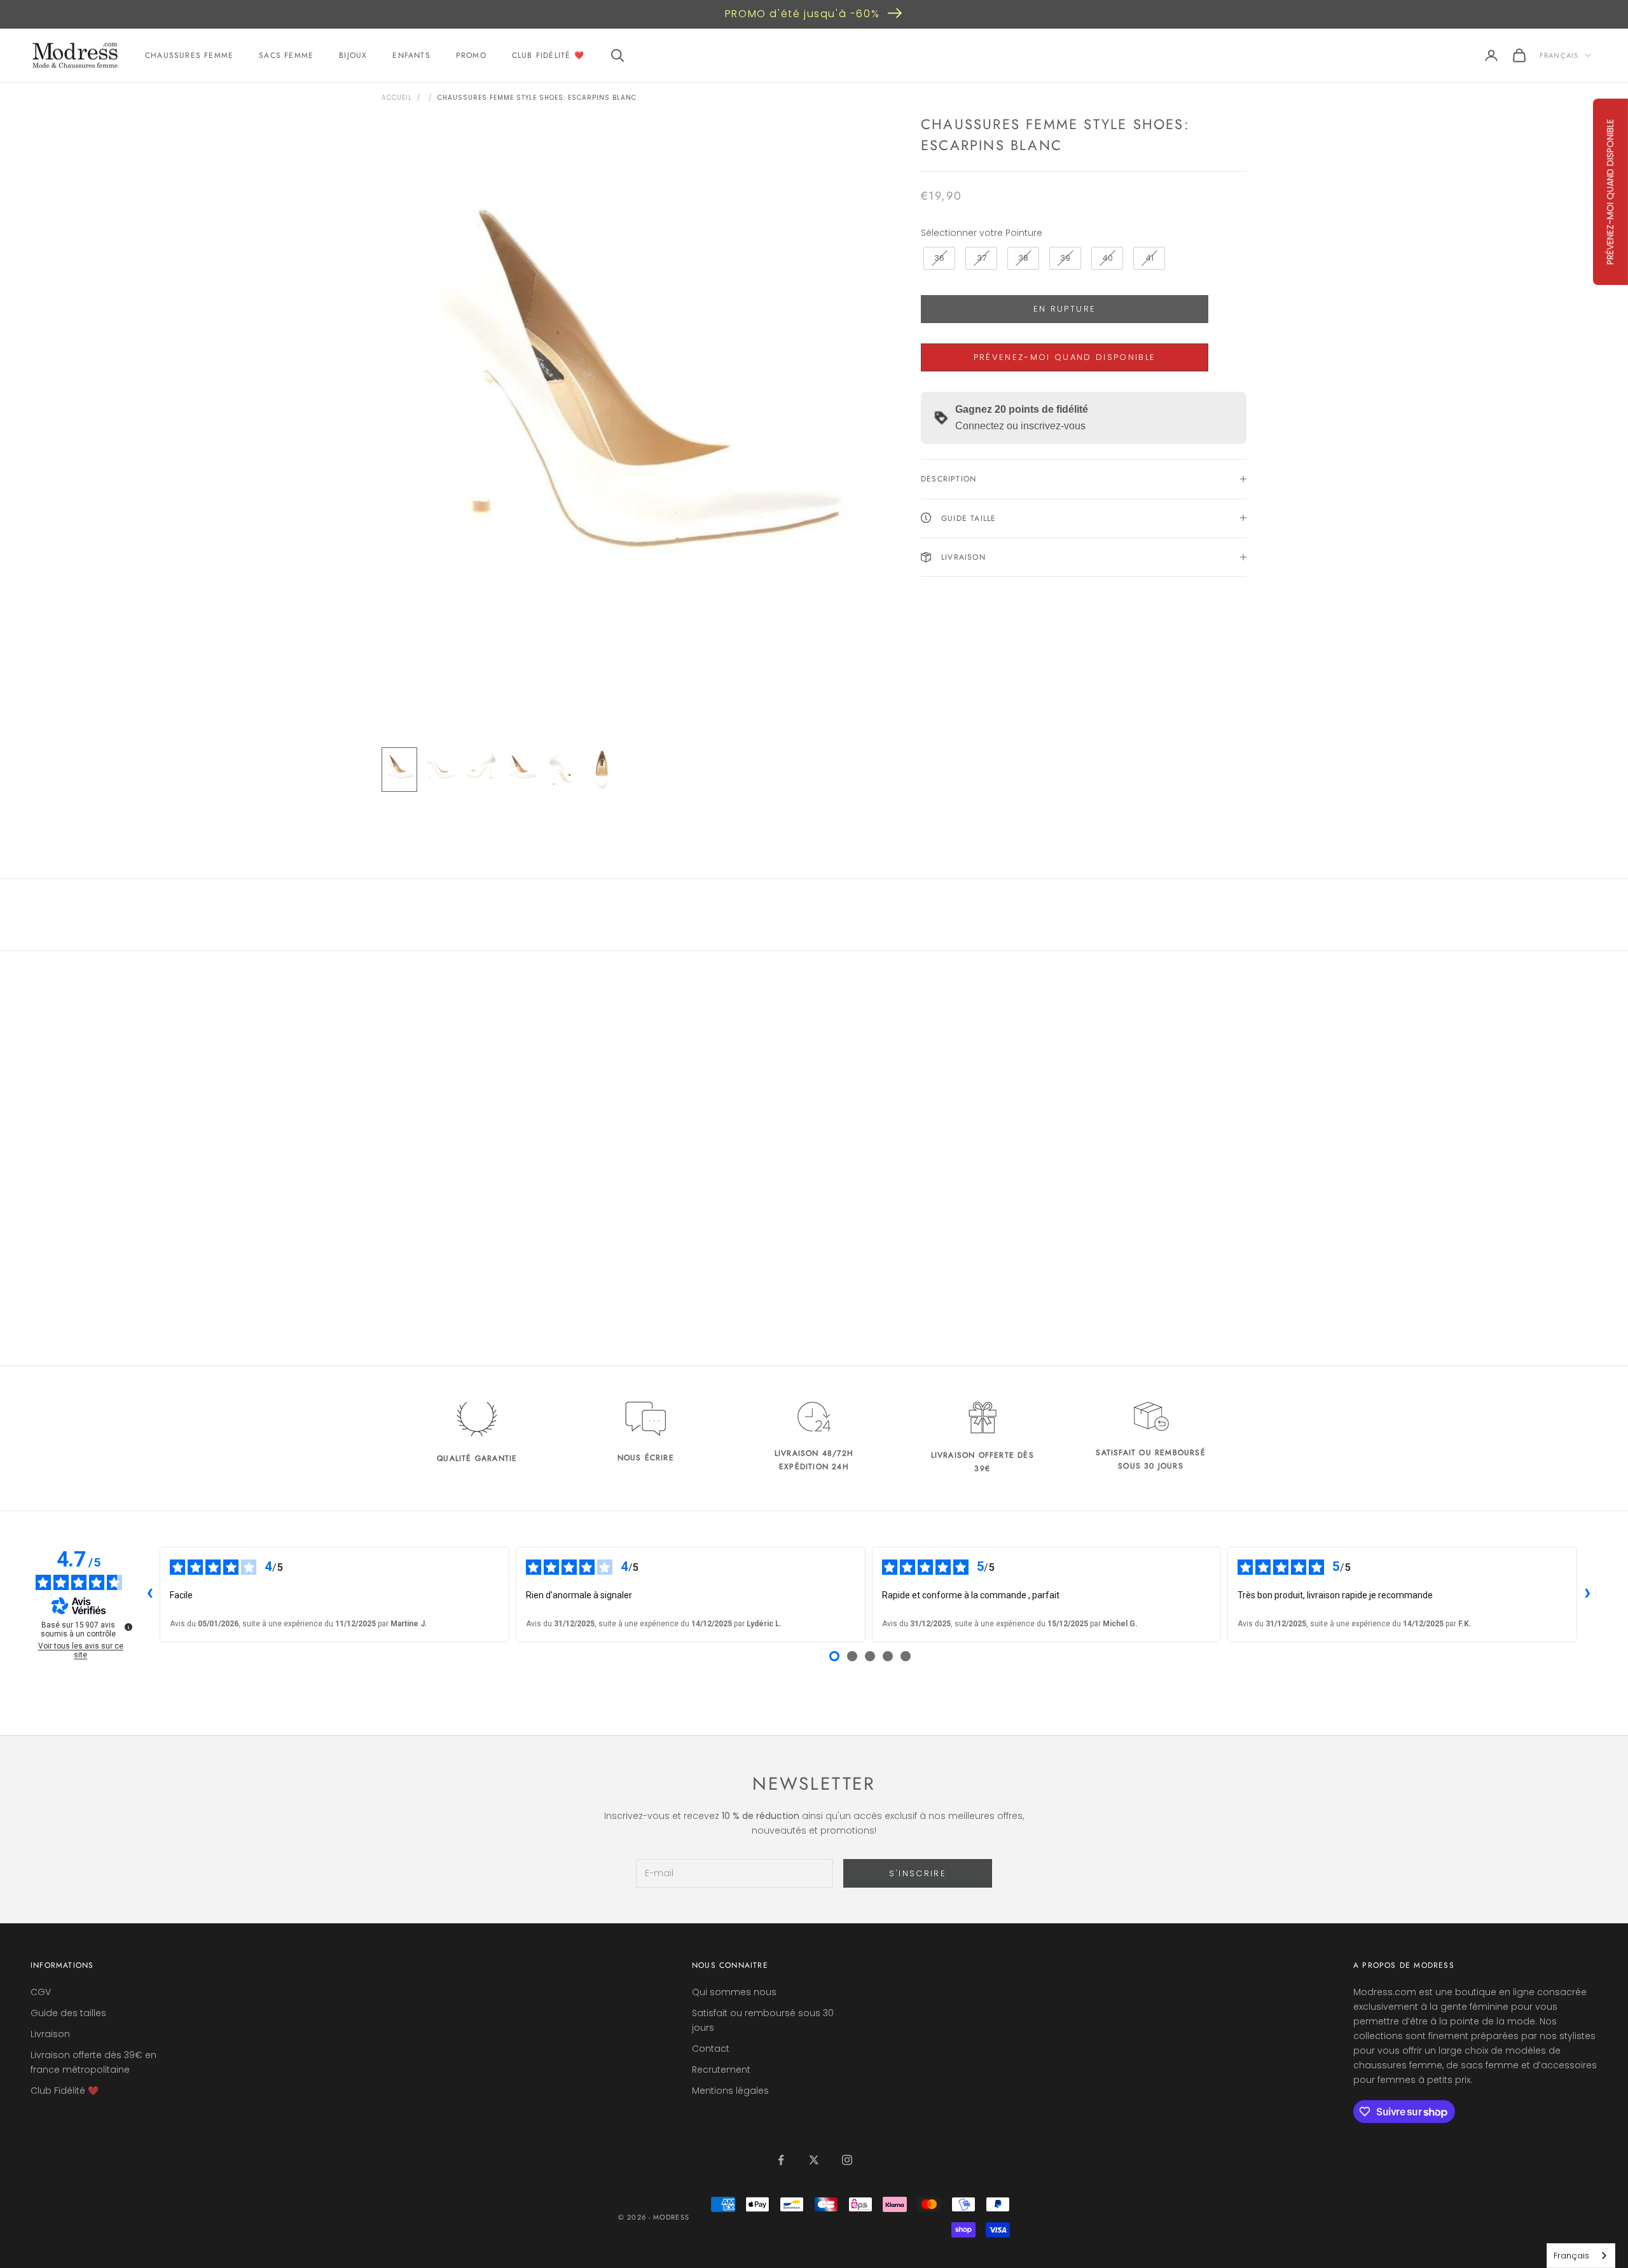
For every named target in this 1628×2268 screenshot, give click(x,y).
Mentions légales (730, 2091)
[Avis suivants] (1587, 1594)
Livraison (50, 2034)
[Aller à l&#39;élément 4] (521, 770)
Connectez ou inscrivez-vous (1020, 426)
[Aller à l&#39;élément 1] (399, 770)
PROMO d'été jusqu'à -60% (802, 14)
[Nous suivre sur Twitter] (814, 2160)
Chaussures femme (189, 55)
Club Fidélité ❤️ (548, 55)
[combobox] (1581, 2256)
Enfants (411, 55)
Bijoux (353, 55)
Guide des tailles (68, 2013)
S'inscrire (918, 1873)
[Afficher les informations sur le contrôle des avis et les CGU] (128, 1627)
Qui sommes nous (734, 1992)
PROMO (471, 55)
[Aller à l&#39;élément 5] (562, 770)
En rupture (1065, 309)
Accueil (397, 98)
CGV (41, 1992)
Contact (711, 2049)
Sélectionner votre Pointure (982, 232)
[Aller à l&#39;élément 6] (603, 770)
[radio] (938, 258)
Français (1559, 55)
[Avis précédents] (149, 1594)
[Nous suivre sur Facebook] (781, 2160)
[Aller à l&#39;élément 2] (440, 770)
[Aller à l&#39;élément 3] (481, 770)
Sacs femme (286, 55)
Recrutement (721, 2070)
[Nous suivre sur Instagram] (847, 2160)
